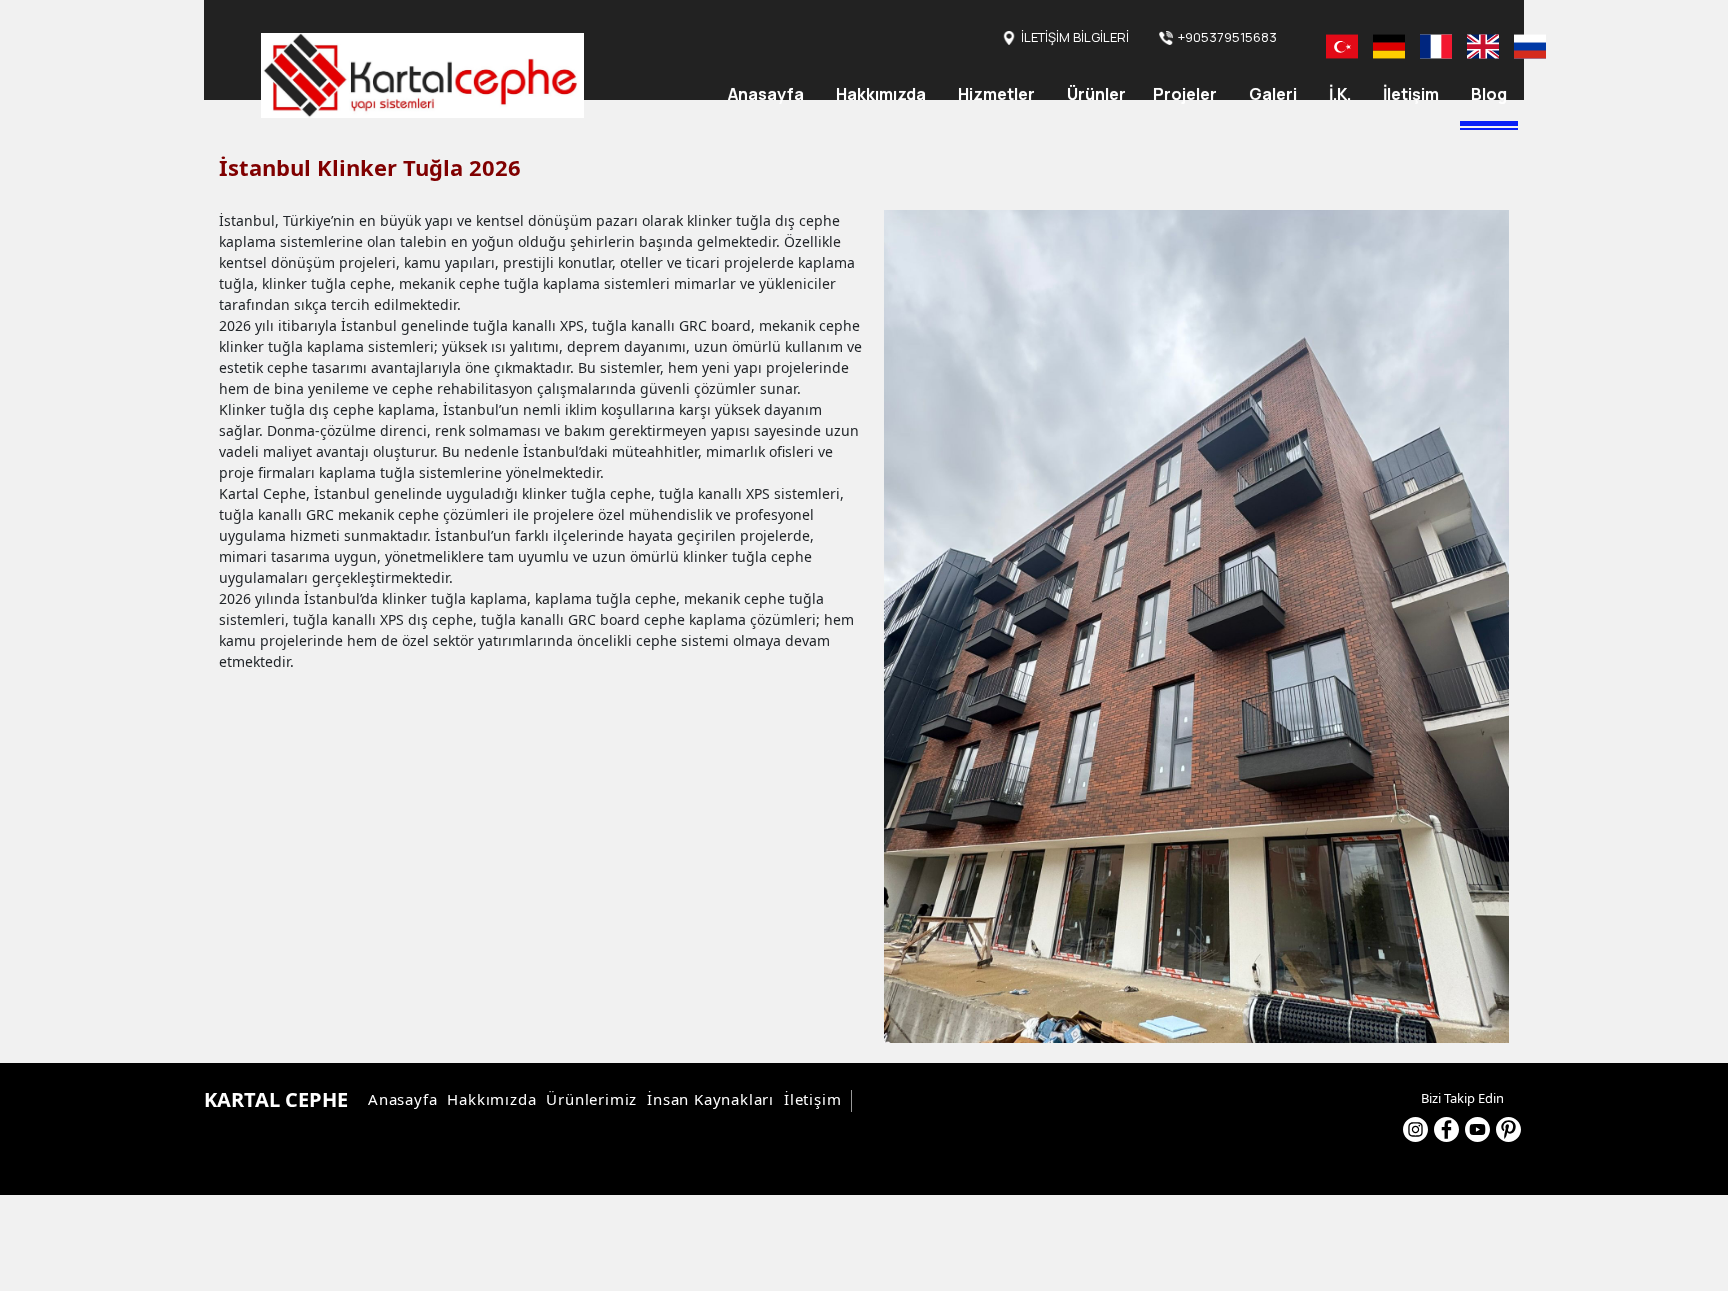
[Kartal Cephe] (422, 75)
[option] (1196, 626)
